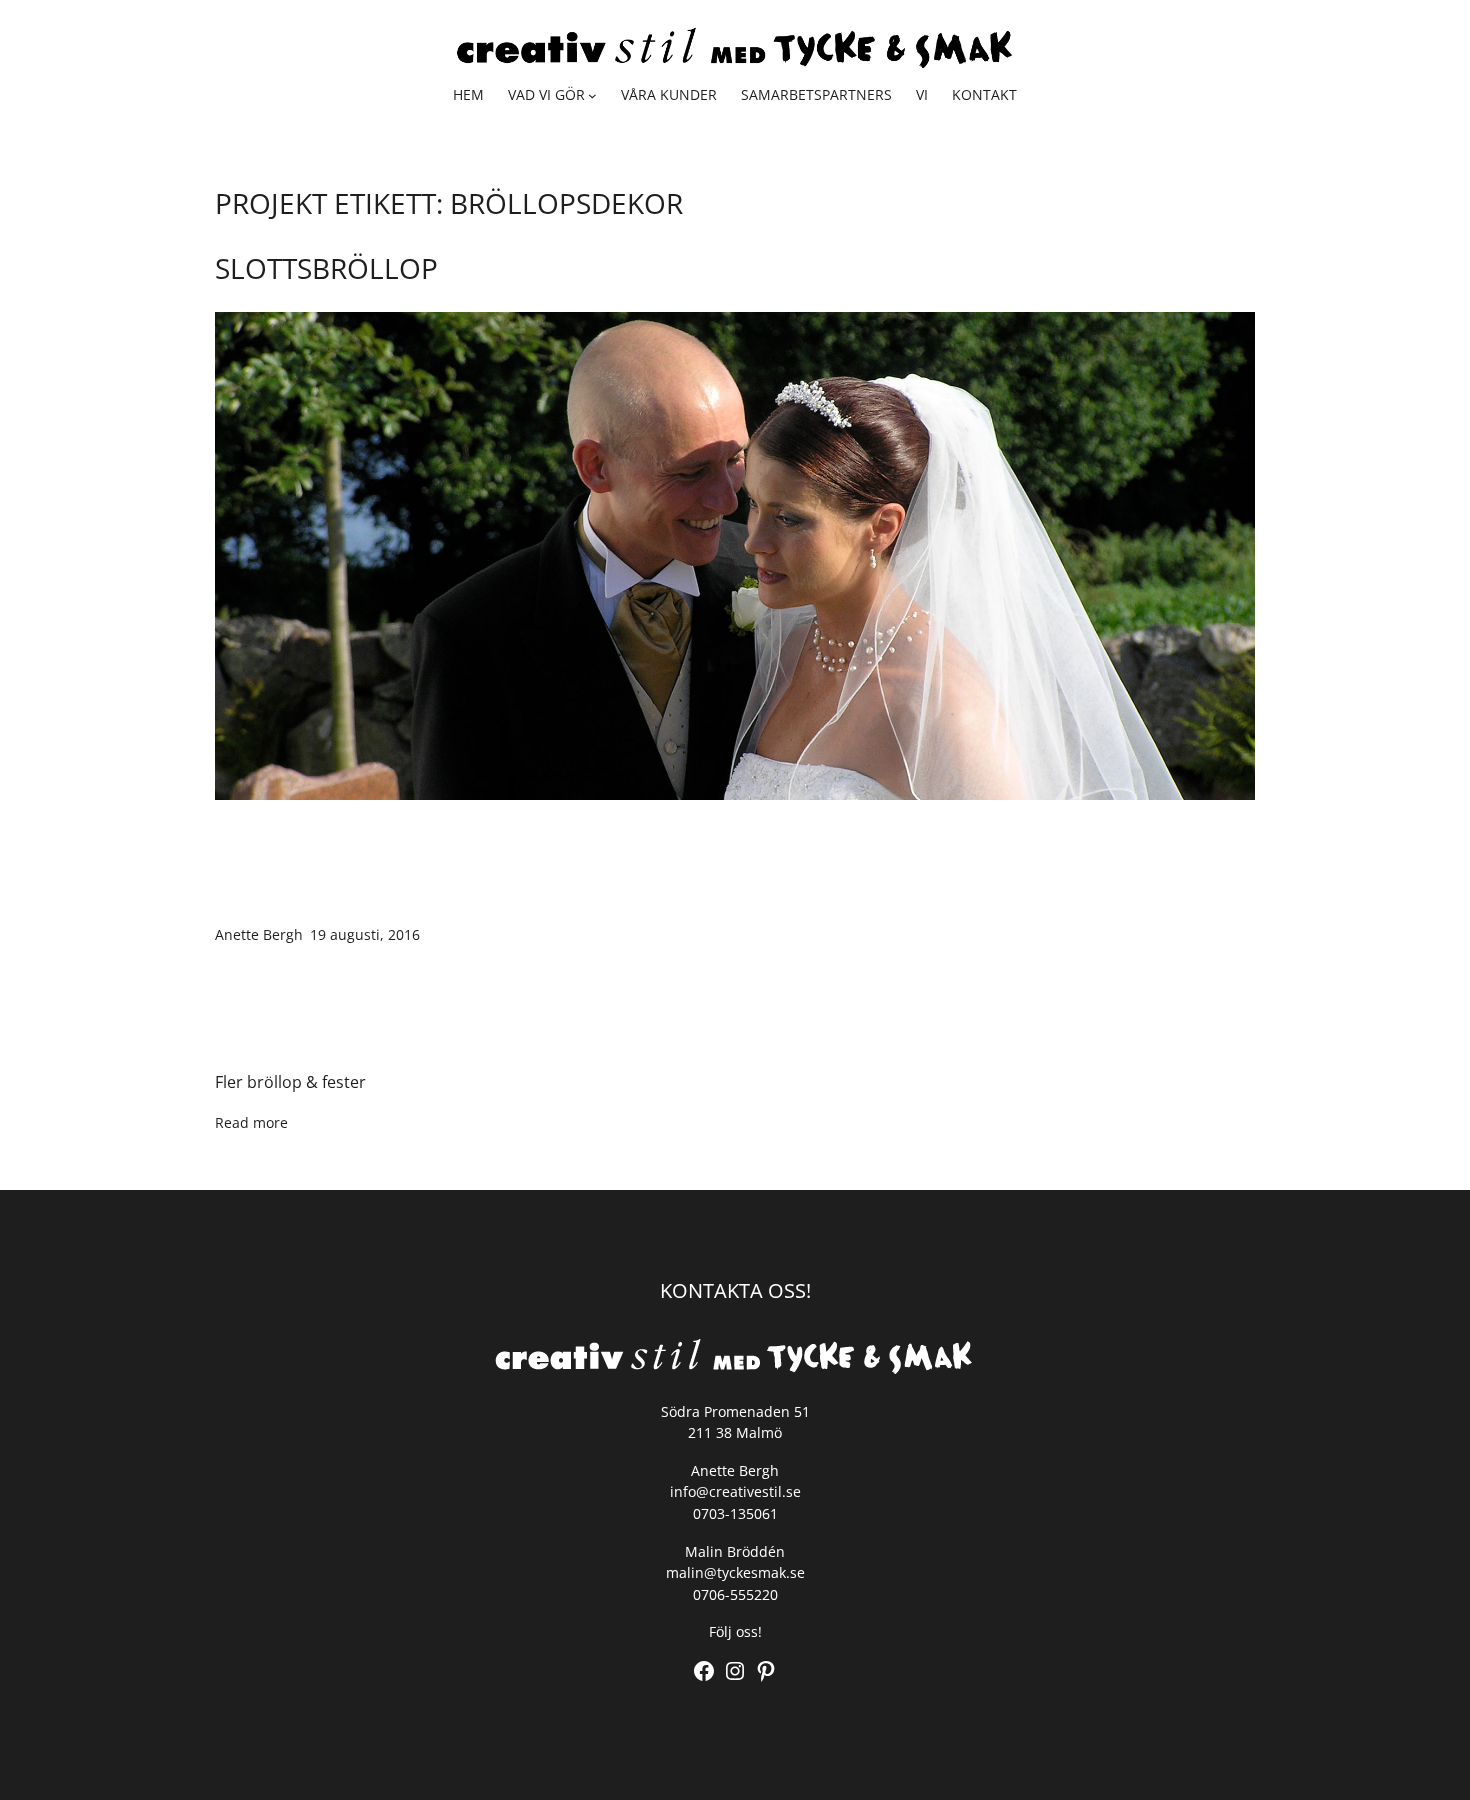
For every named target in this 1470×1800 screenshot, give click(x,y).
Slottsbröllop (326, 268)
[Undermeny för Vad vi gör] (592, 95)
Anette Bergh (259, 934)
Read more (251, 1122)
